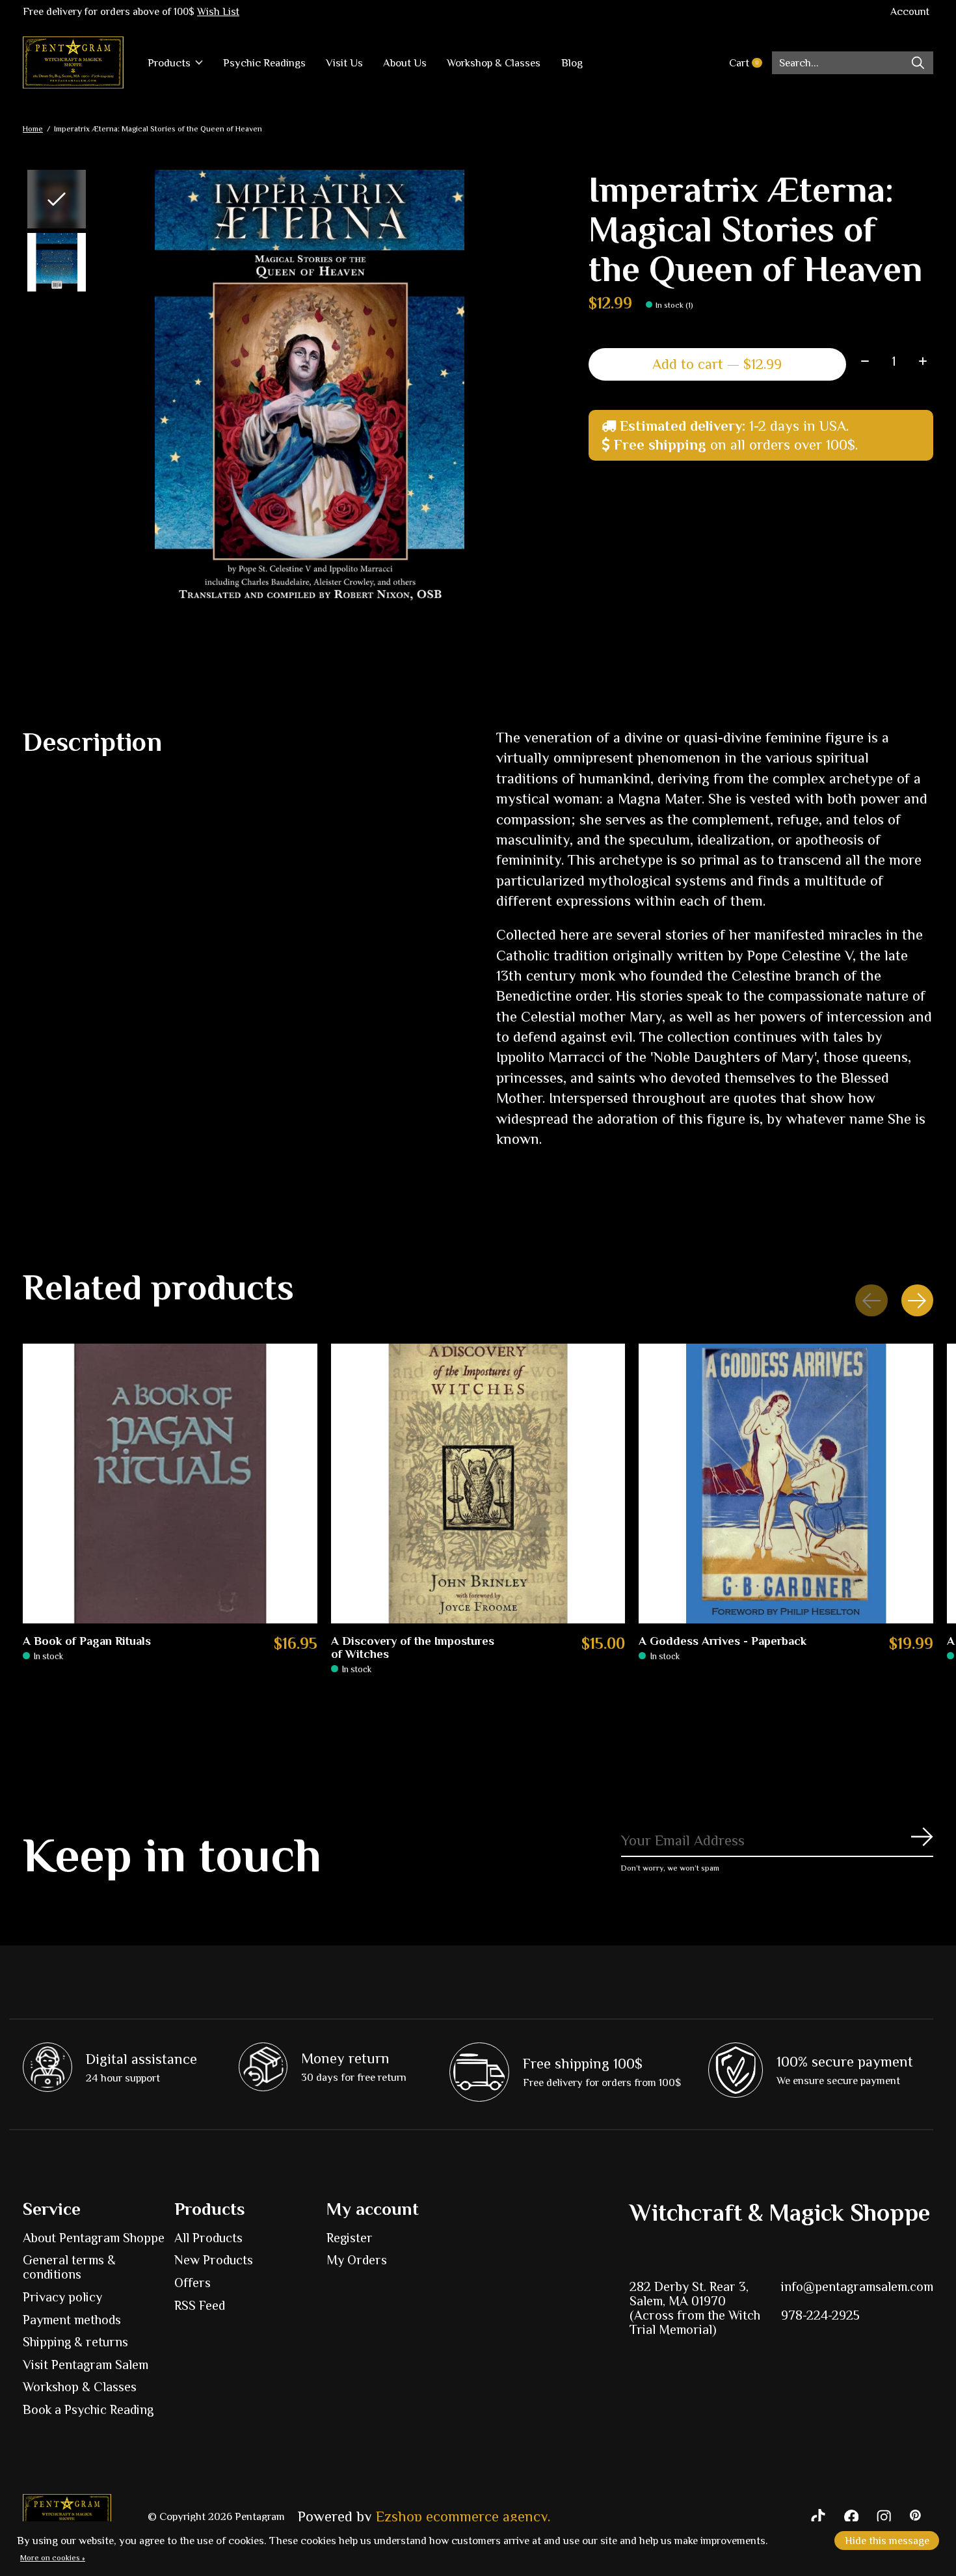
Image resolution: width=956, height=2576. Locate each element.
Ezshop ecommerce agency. (463, 2516)
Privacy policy (62, 2297)
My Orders (357, 2260)
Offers (193, 2283)
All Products (208, 2238)
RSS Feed (200, 2305)
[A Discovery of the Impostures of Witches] (478, 1484)
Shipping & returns (75, 2342)
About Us (405, 63)
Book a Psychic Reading (88, 2409)
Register (350, 2238)
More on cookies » (53, 2558)
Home (33, 129)
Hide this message (887, 2541)
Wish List (218, 12)
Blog (572, 63)
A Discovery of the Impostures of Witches (413, 1647)
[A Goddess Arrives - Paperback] (786, 1484)
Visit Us (344, 63)
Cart (750, 63)
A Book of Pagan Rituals (87, 1641)
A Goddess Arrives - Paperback (723, 1641)
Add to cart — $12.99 (717, 364)
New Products (214, 2260)
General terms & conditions (69, 2267)
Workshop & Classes (494, 63)
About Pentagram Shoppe (94, 2238)
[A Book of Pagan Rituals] (170, 1484)
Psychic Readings (264, 63)
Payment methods (72, 2320)
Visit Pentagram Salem (86, 2365)
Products (169, 63)
